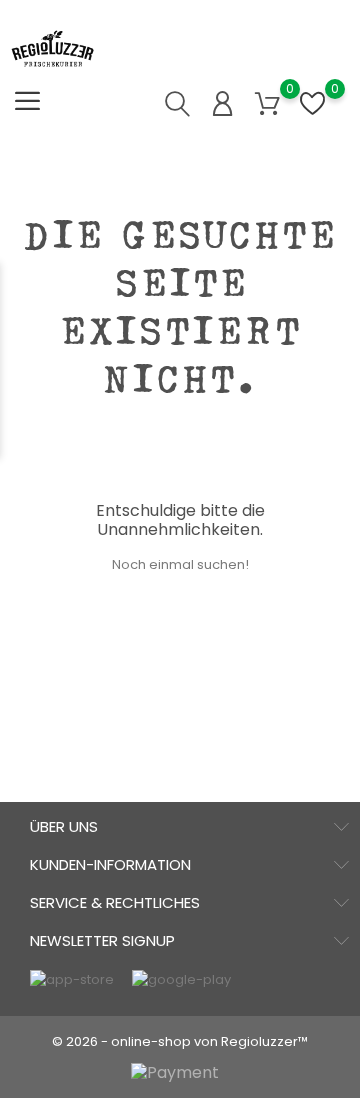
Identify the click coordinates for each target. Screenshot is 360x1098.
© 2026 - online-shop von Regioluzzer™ (180, 1041)
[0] (267, 104)
